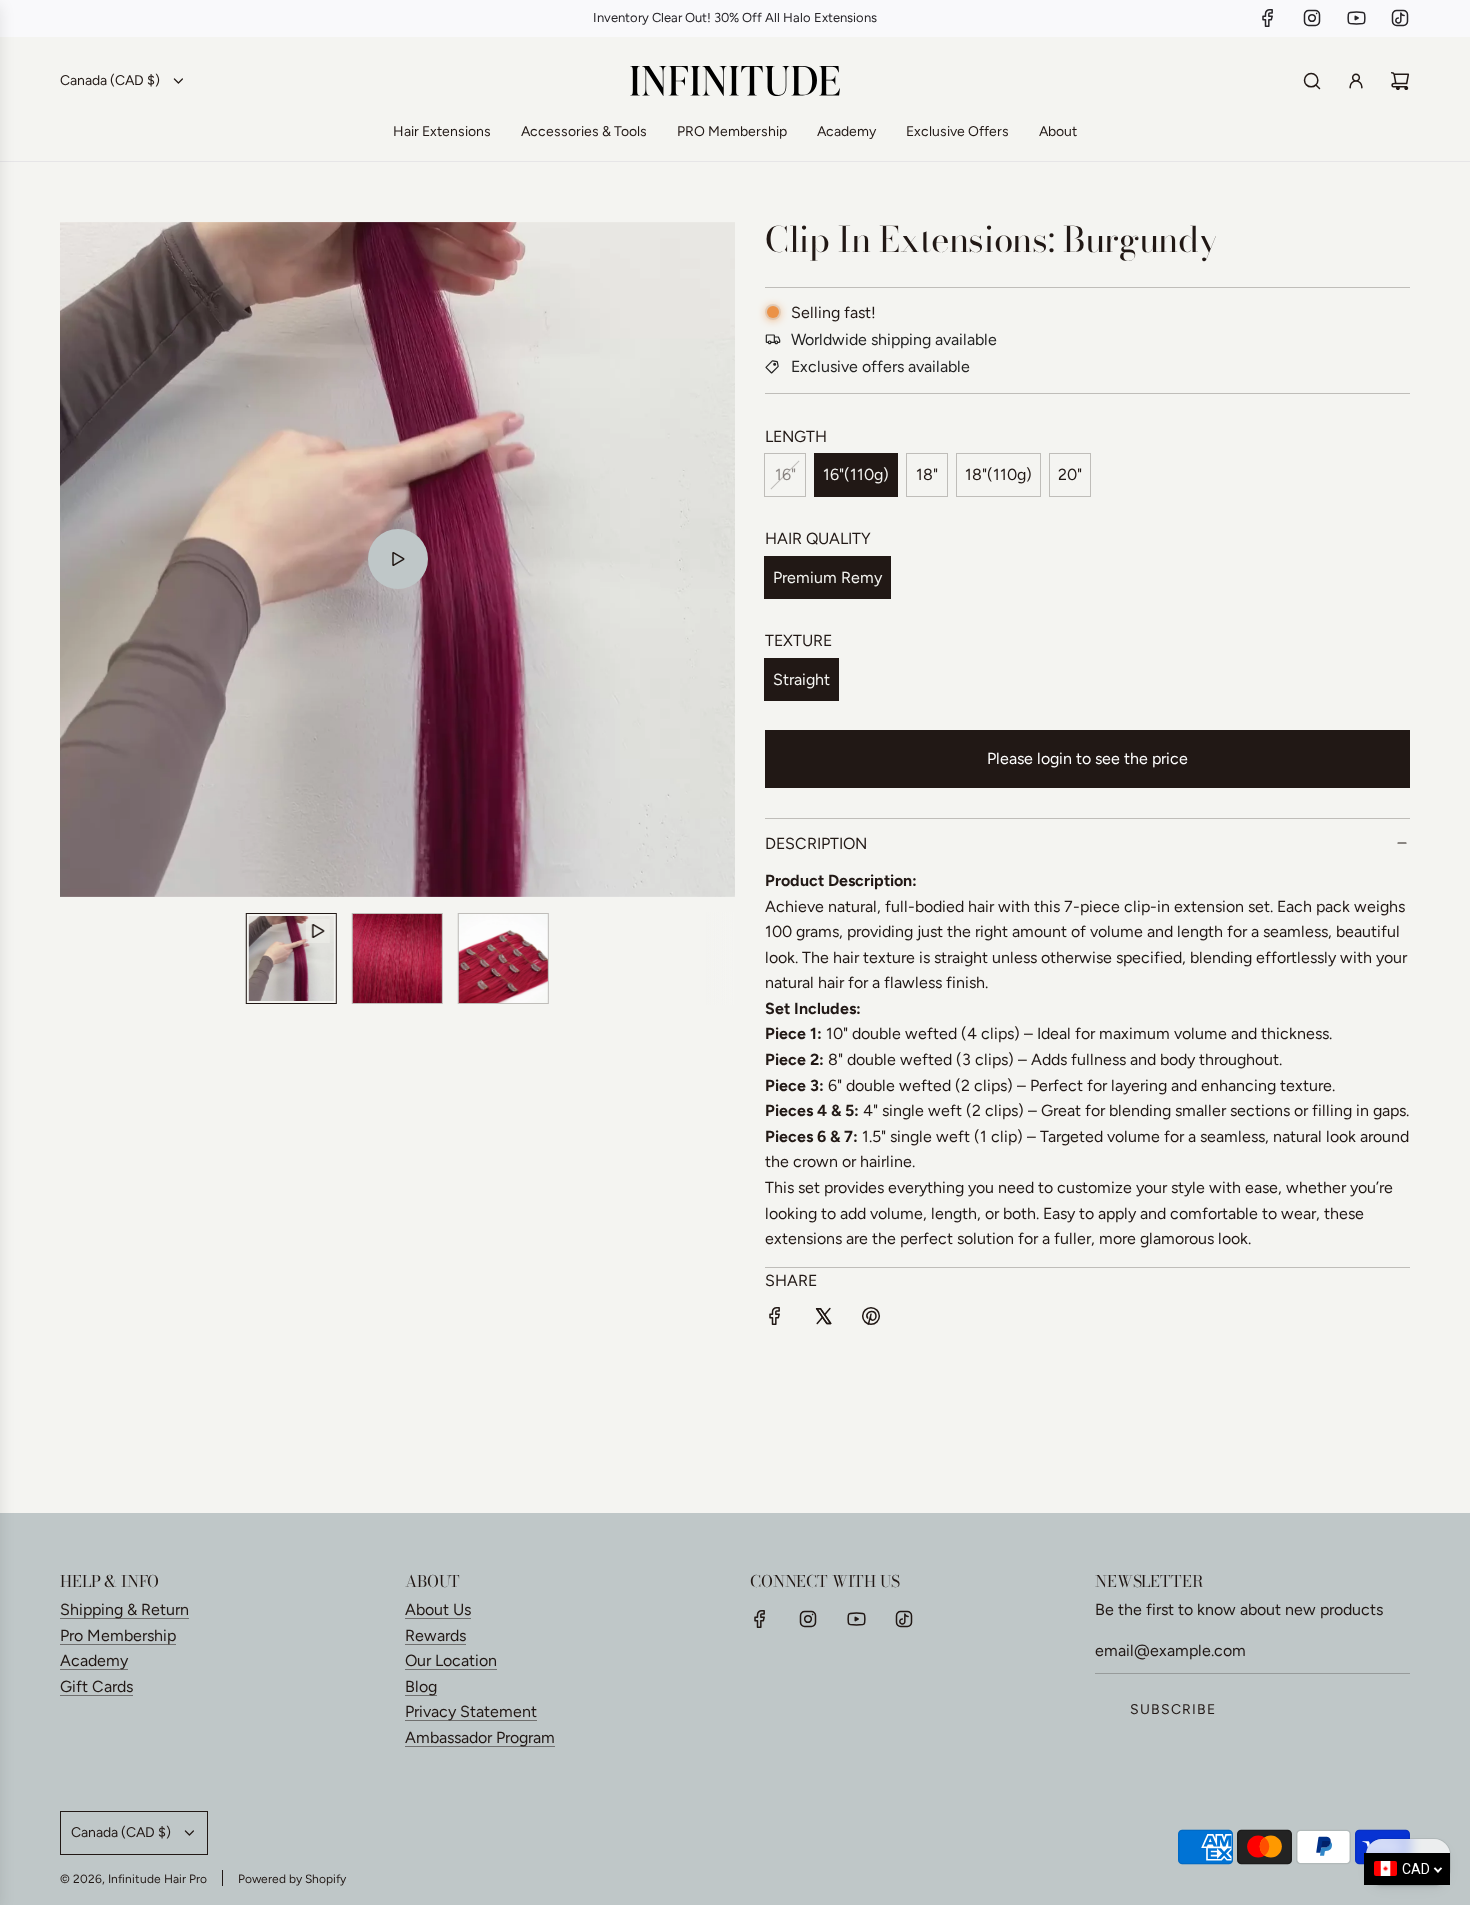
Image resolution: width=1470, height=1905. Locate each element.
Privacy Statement (471, 1711)
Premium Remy (827, 577)
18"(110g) (998, 474)
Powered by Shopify (292, 1879)
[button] (86, 559)
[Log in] (1356, 81)
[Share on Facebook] (775, 1320)
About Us (438, 1609)
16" (785, 474)
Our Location (451, 1660)
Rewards (435, 1635)
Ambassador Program (480, 1737)
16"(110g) (856, 474)
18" (927, 474)
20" (1070, 474)
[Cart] (1400, 81)
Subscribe (1173, 1709)
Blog (421, 1686)
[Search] (1312, 81)
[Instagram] (1312, 18)
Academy (94, 1660)
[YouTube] (1356, 18)
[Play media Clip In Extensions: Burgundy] (398, 559)
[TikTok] (1400, 18)
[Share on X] (823, 1320)
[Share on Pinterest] (871, 1320)
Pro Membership (118, 1635)
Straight (801, 679)
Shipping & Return (124, 1609)
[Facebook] (1268, 18)
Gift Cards (96, 1686)
